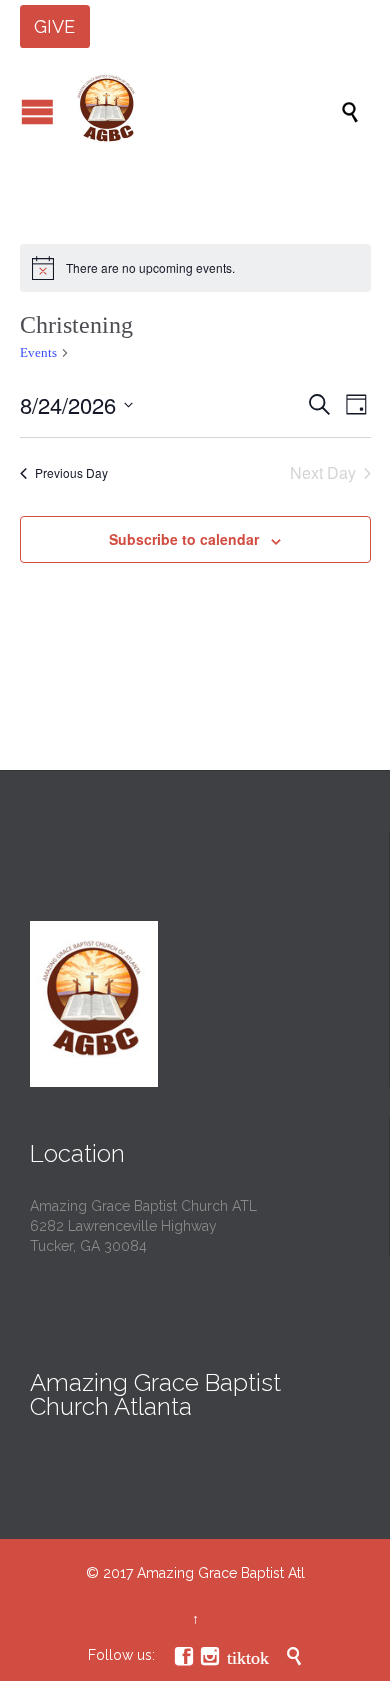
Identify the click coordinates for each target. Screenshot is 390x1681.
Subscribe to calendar (184, 539)
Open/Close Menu (37, 111)
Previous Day (71, 472)
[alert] (195, 268)
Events (38, 352)
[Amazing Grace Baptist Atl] (205, 111)
